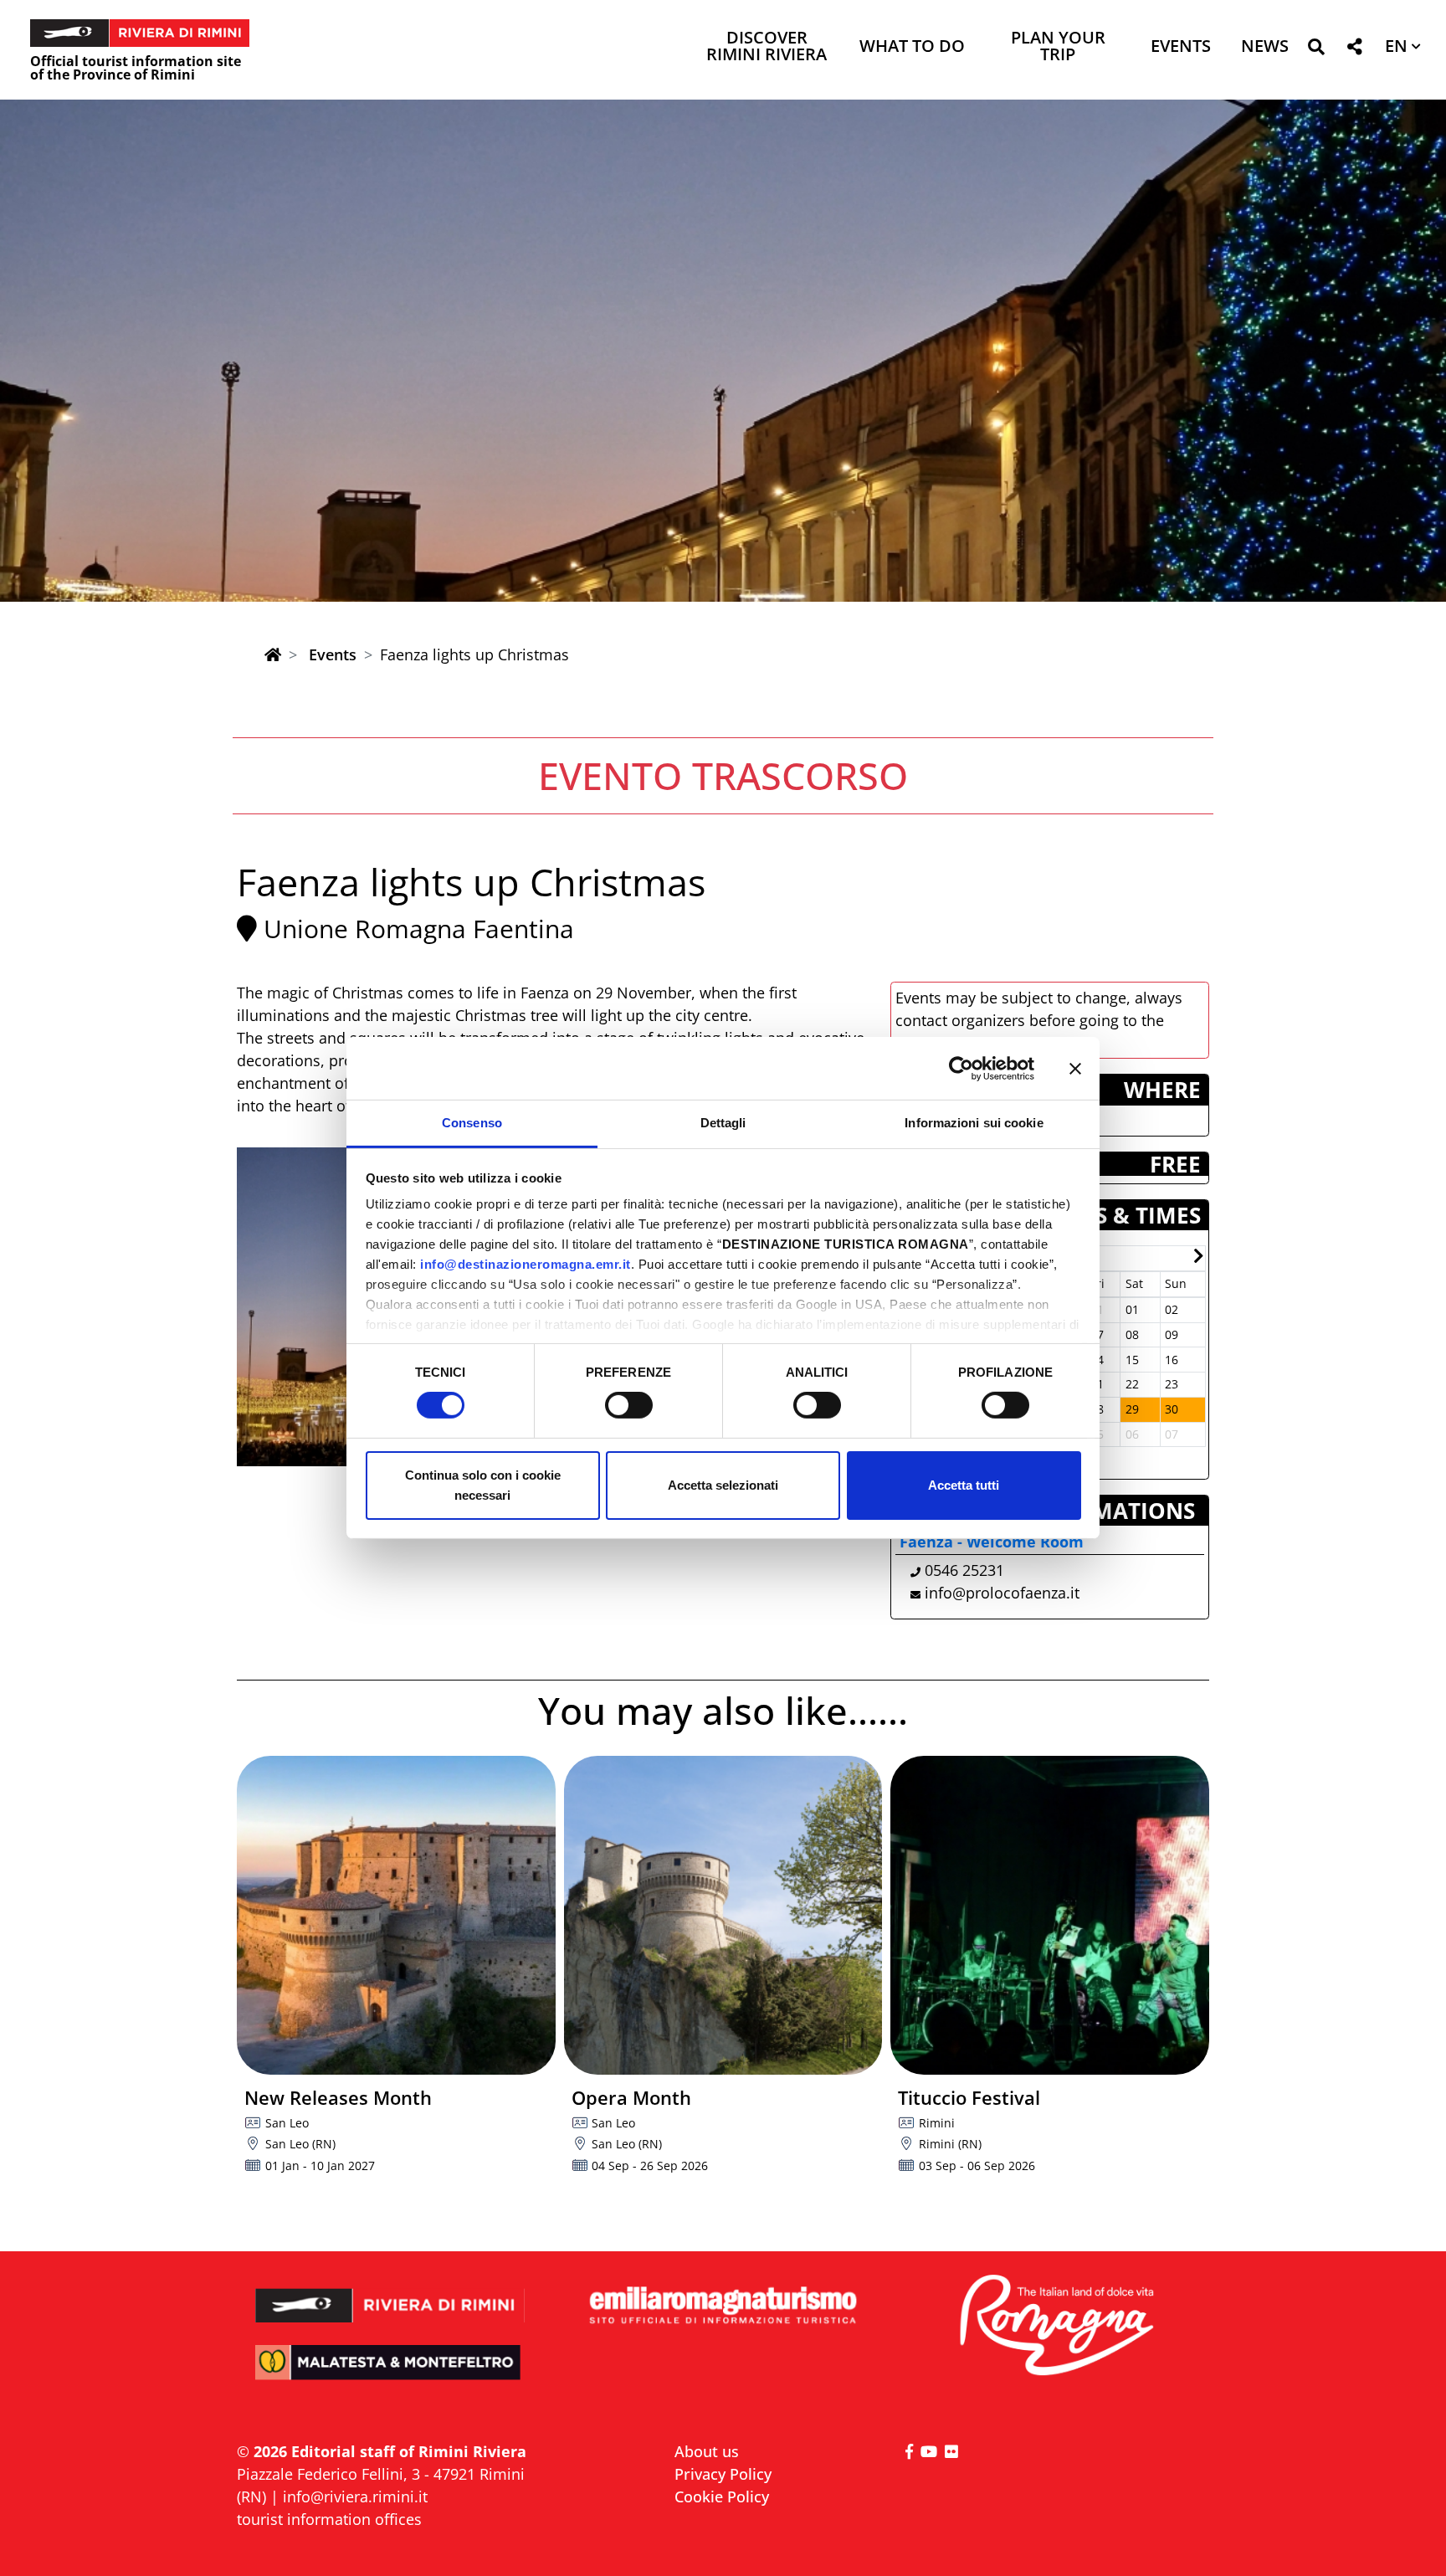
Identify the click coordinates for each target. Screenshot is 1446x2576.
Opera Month (631, 2097)
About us (707, 2451)
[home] (273, 654)
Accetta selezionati (723, 1485)
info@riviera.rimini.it (355, 2496)
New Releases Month (338, 2097)
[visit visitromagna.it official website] (1056, 2326)
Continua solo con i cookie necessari (483, 1485)
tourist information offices (329, 2519)
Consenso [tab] (472, 1123)
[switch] (629, 1405)
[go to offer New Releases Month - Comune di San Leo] (396, 1915)
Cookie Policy (722, 2496)
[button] (1316, 50)
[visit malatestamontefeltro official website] (390, 2374)
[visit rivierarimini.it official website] (390, 2294)
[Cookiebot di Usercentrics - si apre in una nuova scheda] (961, 1068)
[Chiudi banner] (1075, 1068)
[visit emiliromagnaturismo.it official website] (723, 2306)
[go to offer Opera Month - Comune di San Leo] (723, 1915)
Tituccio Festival (969, 2097)
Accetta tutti (964, 1485)
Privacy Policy (723, 2474)
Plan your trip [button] (1058, 47)
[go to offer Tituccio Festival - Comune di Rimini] (1050, 1915)
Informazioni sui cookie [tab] (974, 1123)
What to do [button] (912, 47)
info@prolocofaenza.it (1002, 1593)
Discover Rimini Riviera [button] (767, 47)
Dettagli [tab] (723, 1123)
